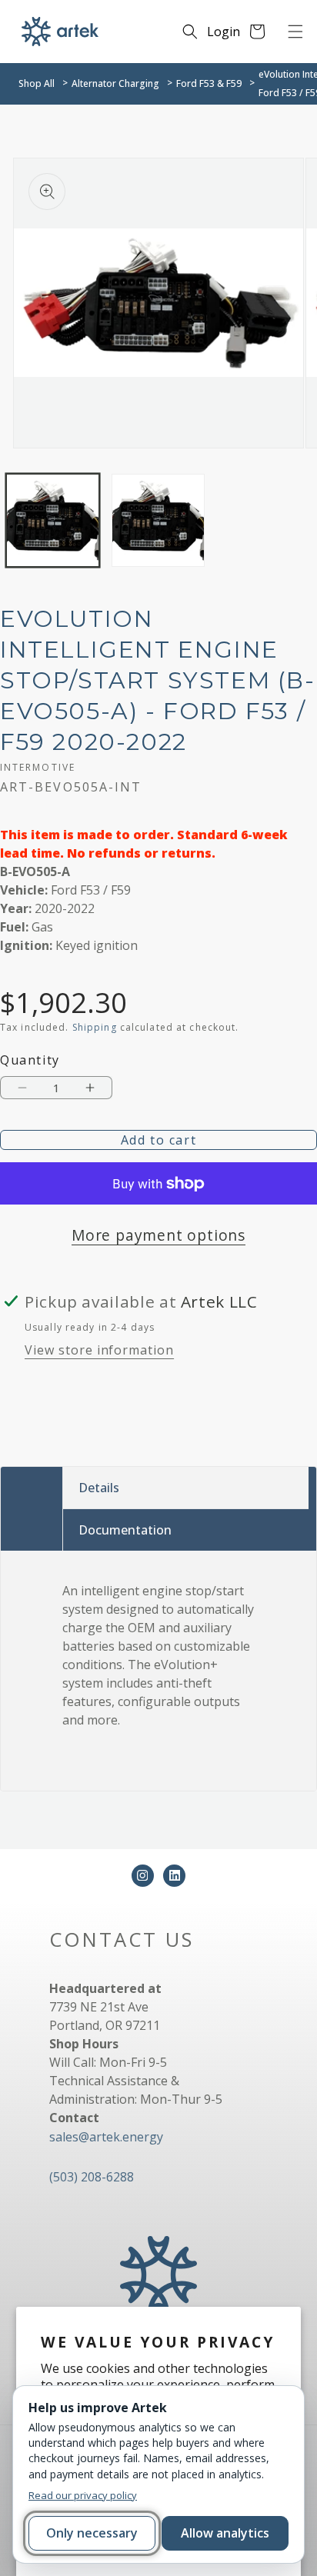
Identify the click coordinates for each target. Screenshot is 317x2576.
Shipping (95, 1027)
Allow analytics (225, 2533)
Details (99, 1488)
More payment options (158, 1235)
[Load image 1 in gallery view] (53, 520)
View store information (99, 1350)
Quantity (30, 1060)
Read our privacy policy (83, 2495)
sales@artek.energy (106, 2137)
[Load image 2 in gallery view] (158, 520)
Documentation (125, 1530)
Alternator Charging (115, 83)
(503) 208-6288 (92, 2177)
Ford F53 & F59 (209, 83)
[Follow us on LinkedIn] (174, 1876)
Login (224, 32)
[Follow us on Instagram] (143, 1876)
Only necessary (92, 2533)
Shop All (37, 83)
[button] (295, 32)
